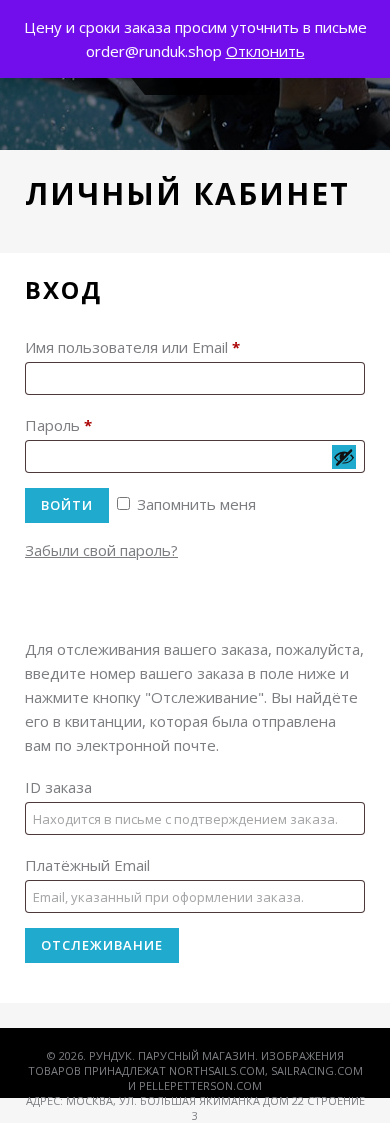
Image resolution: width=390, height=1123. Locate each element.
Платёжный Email (87, 865)
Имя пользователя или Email (132, 347)
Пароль (58, 425)
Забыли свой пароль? (101, 550)
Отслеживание (102, 945)
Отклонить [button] (265, 51)
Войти (67, 505)
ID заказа (58, 787)
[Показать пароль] (344, 457)
